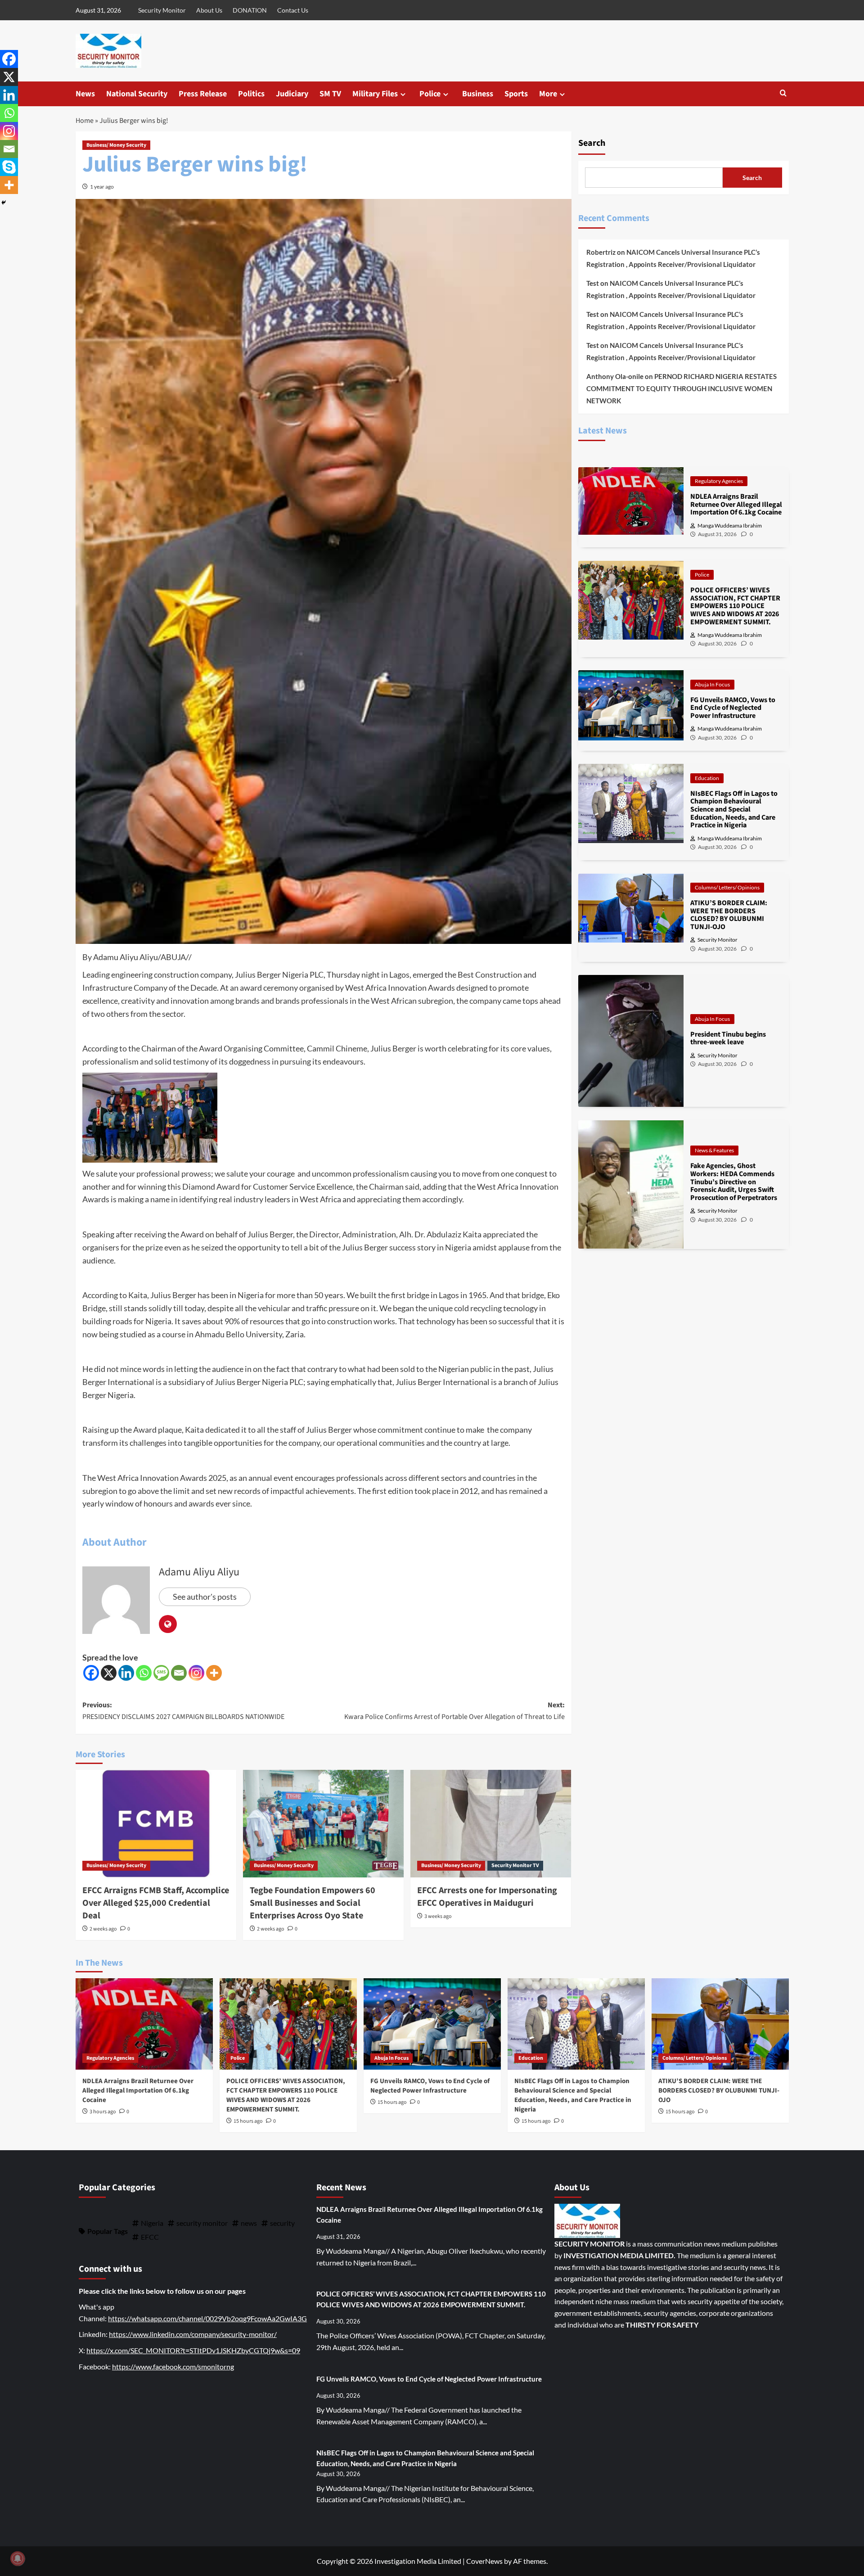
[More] (214, 1673)
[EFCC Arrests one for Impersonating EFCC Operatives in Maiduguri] (491, 1823)
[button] (783, 94)
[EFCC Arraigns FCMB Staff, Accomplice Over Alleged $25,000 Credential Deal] (156, 1823)
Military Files (375, 94)
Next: (454, 1711)
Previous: (183, 1711)
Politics (251, 94)
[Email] (179, 1673)
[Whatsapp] (144, 1673)
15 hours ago (248, 2121)
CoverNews (484, 2561)
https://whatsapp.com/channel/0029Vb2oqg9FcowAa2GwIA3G (207, 2318)
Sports (516, 94)
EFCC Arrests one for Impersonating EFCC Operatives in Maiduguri (487, 1897)
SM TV (330, 94)
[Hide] (4, 203)
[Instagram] (196, 1673)
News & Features (714, 1150)
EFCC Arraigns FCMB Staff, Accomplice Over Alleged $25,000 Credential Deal (156, 1903)
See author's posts (205, 1597)
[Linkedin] (126, 1673)
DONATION (250, 10)
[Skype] (9, 167)
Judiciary (292, 94)
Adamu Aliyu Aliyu (199, 1572)
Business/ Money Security (116, 145)
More (548, 94)
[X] (109, 1673)
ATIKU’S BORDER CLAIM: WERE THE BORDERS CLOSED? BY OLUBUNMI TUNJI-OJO (719, 2091)
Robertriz (601, 252)
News (85, 94)
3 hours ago (103, 2112)
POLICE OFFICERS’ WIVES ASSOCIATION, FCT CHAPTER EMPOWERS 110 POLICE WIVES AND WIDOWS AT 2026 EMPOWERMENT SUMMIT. (286, 2095)
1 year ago (102, 187)
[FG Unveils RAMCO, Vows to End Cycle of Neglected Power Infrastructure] (432, 2024)
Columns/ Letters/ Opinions (727, 887)
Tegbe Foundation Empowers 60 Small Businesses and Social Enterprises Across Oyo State (313, 1903)
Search (592, 143)
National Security (137, 94)
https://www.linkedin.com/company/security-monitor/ (193, 2334)
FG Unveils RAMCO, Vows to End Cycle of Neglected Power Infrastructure (430, 2086)
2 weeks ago (103, 1929)
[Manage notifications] (18, 2558)
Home (85, 121)
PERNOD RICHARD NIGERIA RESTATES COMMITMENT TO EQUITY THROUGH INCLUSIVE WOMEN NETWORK (682, 388)
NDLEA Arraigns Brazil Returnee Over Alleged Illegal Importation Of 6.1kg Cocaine (138, 2091)
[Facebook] (91, 1673)
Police (430, 94)
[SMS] (161, 1673)
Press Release (203, 94)
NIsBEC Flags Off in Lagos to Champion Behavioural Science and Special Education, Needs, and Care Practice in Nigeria (573, 2095)
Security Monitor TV (515, 1865)
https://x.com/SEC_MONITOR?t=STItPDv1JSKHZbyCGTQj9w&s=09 (193, 2350)
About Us (209, 10)
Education (707, 778)
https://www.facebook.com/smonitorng (173, 2366)
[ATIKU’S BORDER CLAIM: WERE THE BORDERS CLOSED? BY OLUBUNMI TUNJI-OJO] (720, 2024)
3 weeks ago (438, 1916)
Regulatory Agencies (719, 481)
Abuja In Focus (712, 684)
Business (478, 94)
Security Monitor (162, 10)
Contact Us (293, 10)
